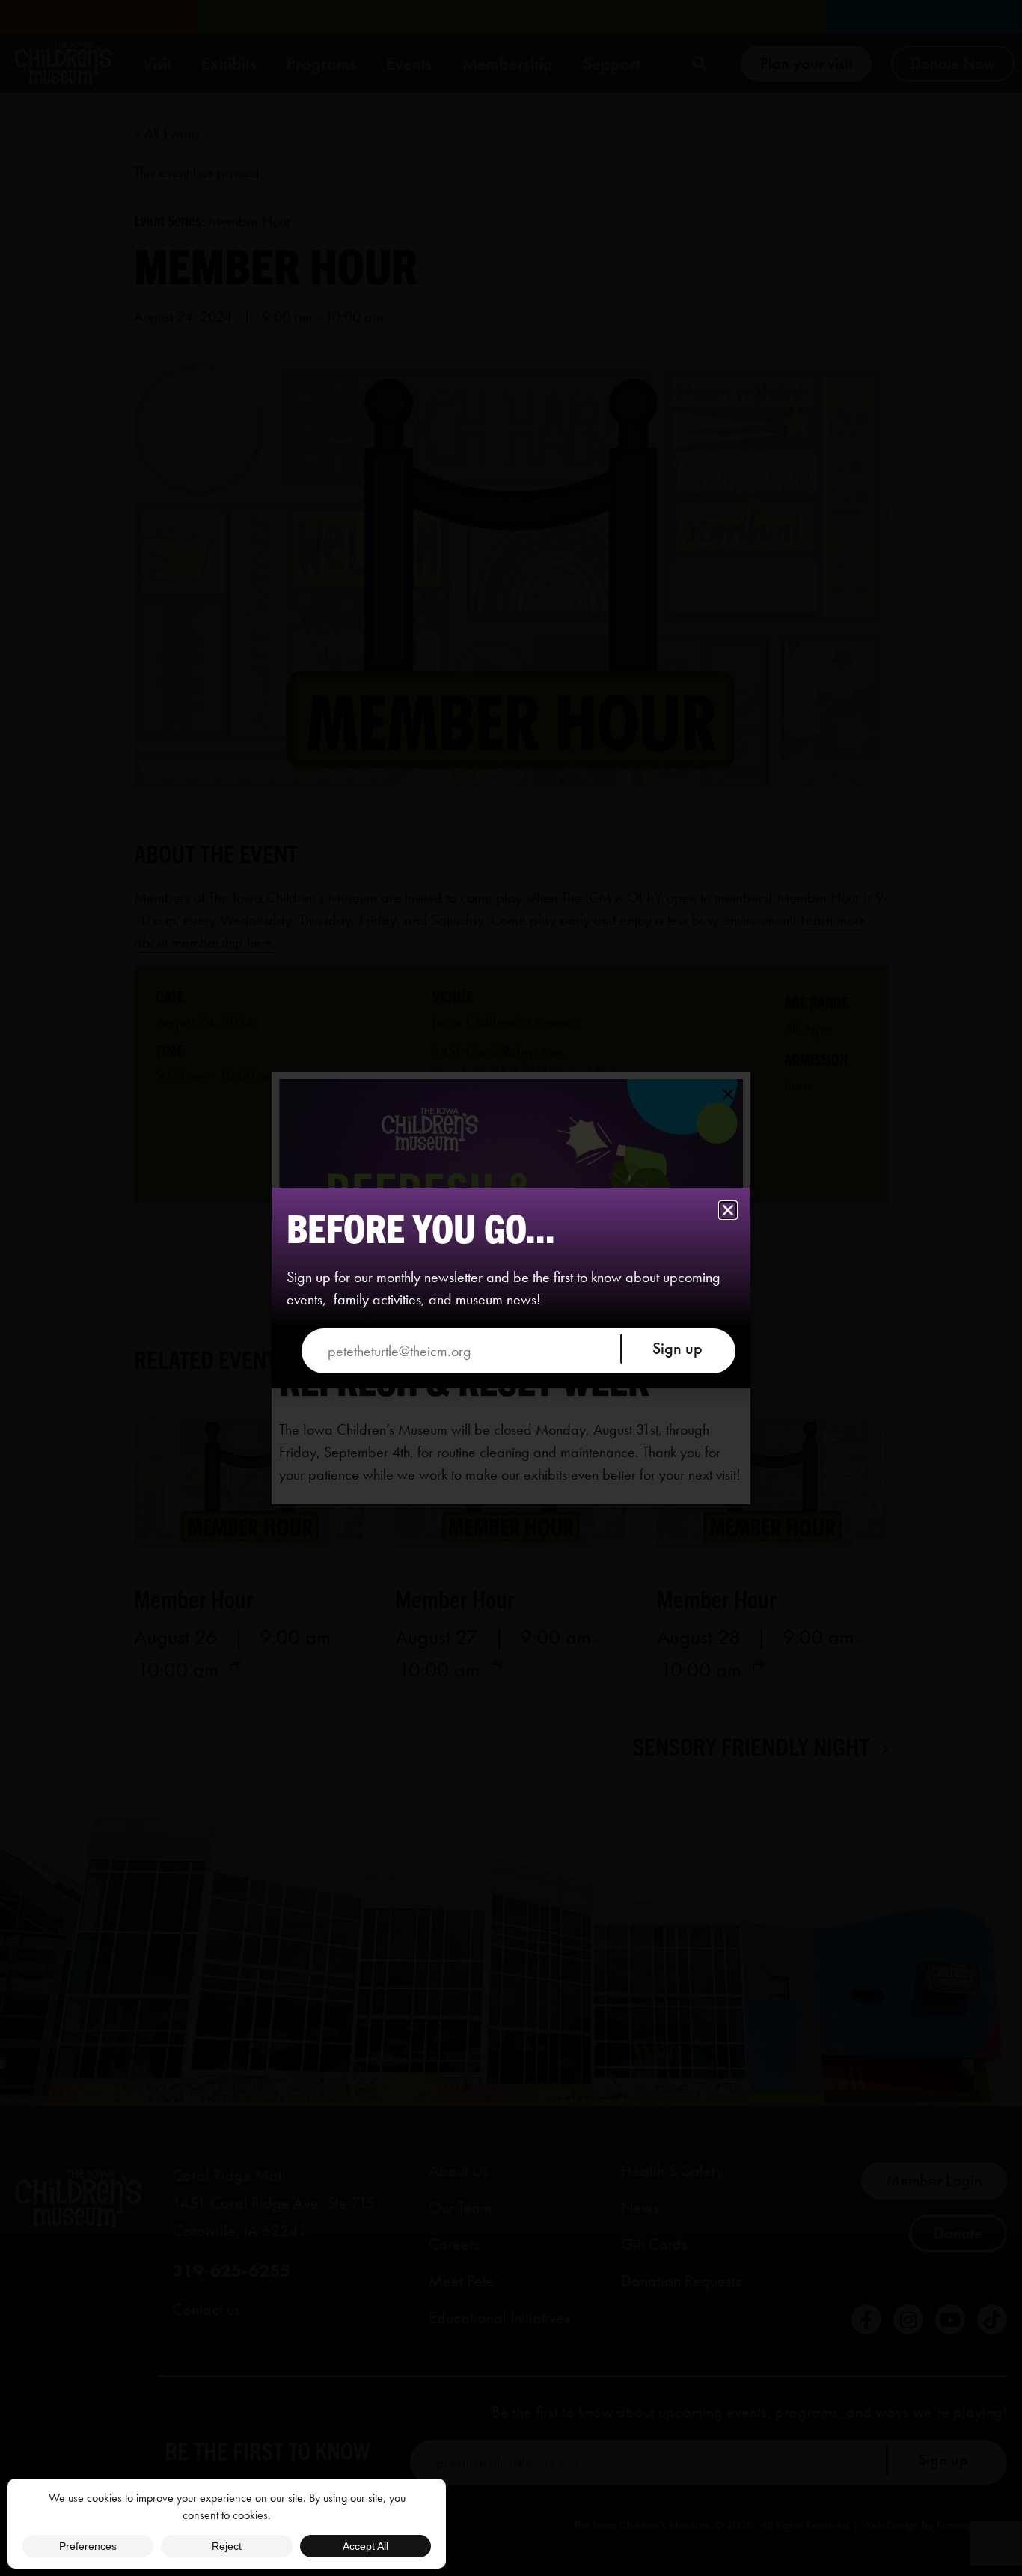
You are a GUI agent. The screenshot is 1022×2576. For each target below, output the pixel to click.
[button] (728, 1210)
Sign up (677, 1348)
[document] (511, 1288)
